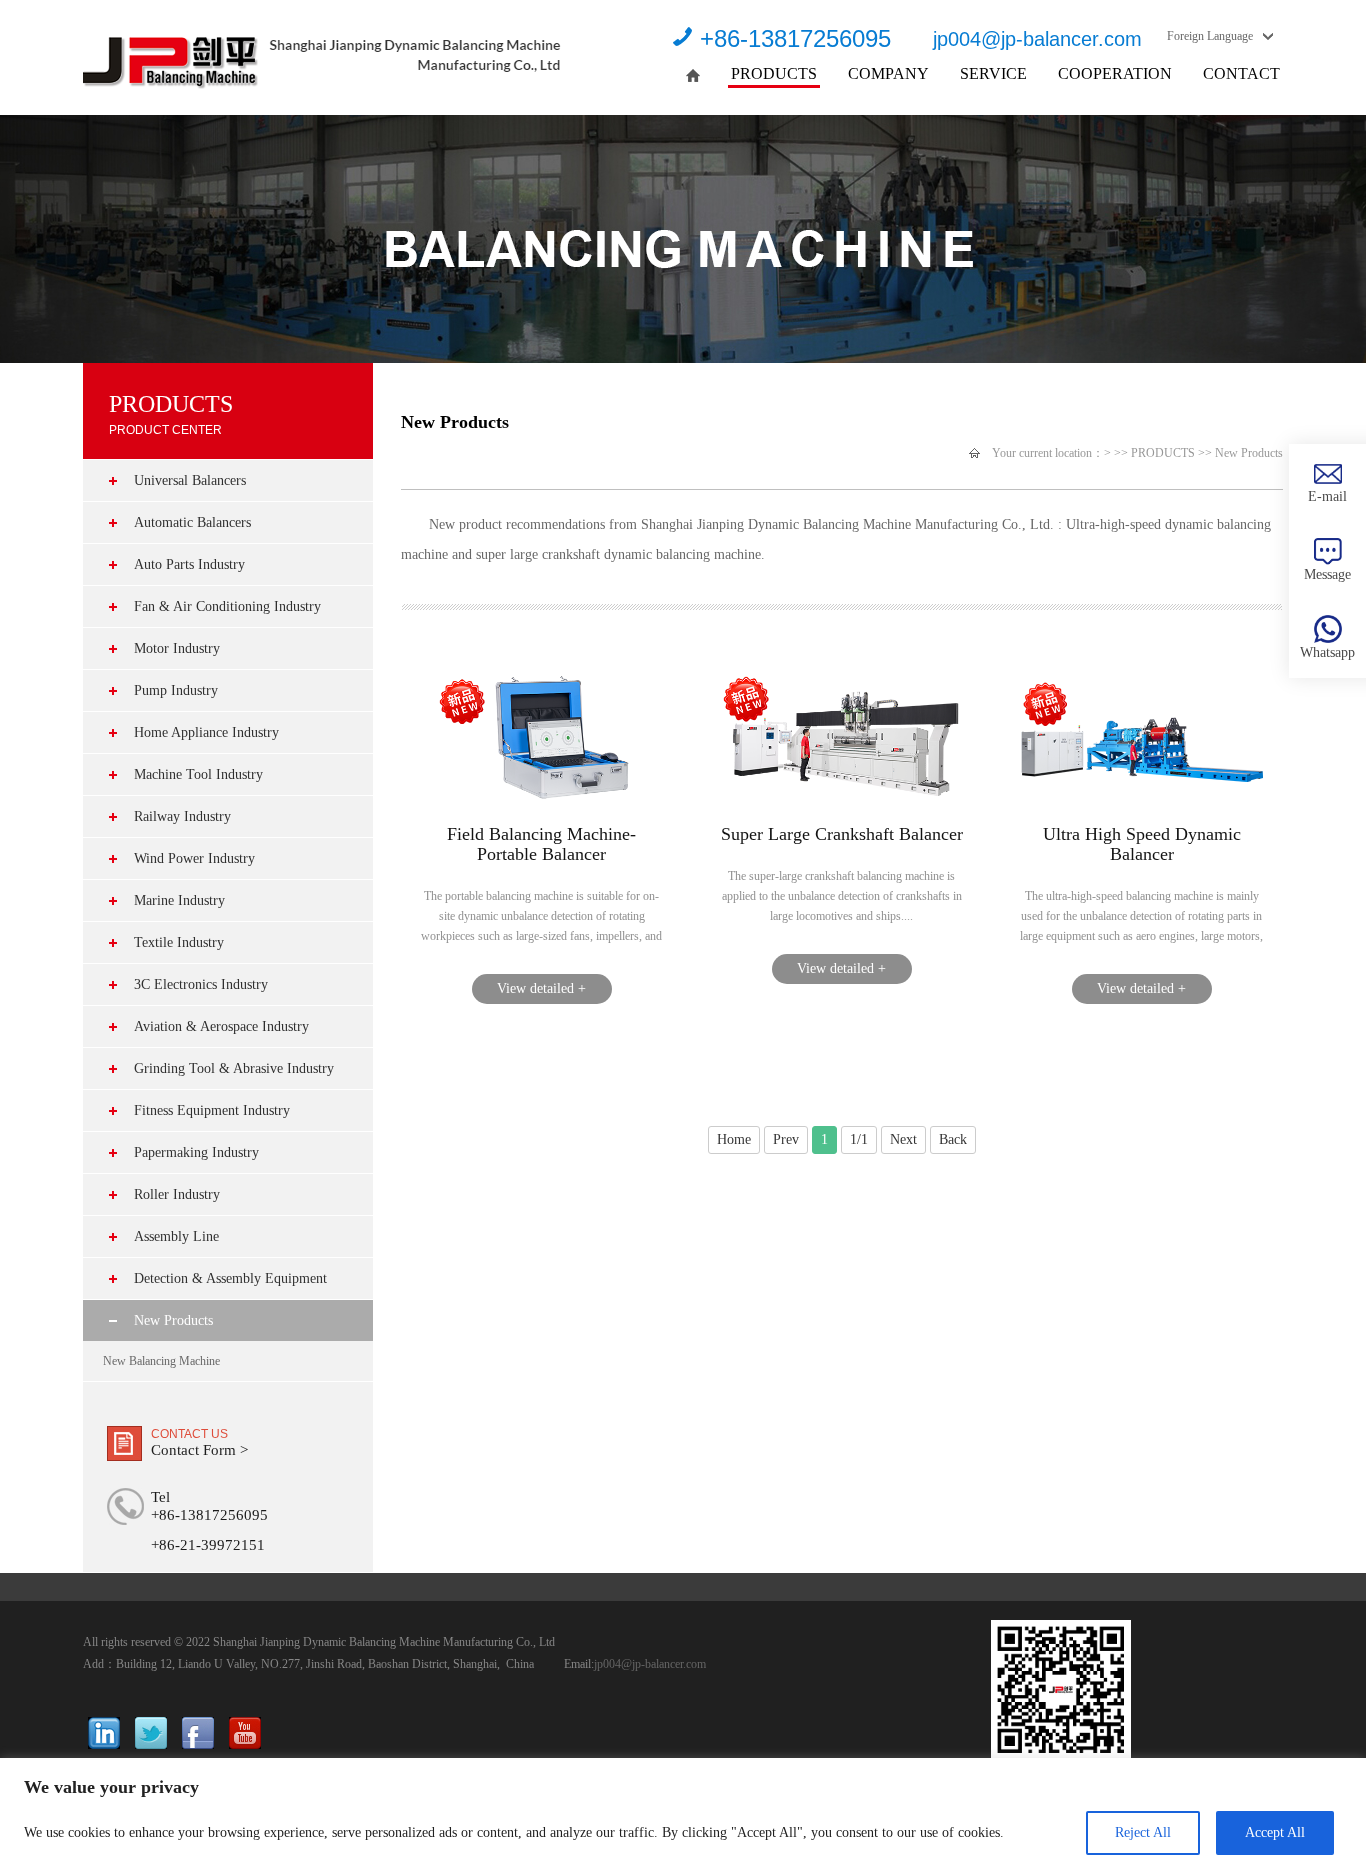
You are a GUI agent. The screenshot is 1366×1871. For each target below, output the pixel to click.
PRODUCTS (774, 73)
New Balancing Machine (161, 1361)
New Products (173, 1320)
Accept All (1275, 1832)
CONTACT (1241, 73)
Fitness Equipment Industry (212, 1110)
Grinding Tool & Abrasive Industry (234, 1068)
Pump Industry (176, 690)
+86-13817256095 (795, 38)
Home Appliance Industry (206, 732)
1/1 (859, 1139)
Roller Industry (177, 1194)
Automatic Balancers (192, 522)
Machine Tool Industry (198, 774)
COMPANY (888, 73)
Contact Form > (199, 1450)
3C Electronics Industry (201, 984)
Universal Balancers (190, 480)
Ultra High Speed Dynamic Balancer (1142, 844)
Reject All (1143, 1832)
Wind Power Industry (194, 858)
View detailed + (541, 988)
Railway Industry (182, 816)
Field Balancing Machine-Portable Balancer (541, 844)
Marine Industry (179, 900)
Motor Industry (177, 648)
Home (734, 1139)
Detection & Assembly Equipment (230, 1278)
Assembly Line (176, 1236)
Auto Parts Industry (189, 564)
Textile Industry (179, 942)
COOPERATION (1115, 73)
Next (903, 1139)
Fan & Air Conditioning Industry (227, 606)
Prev (786, 1139)
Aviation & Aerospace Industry (221, 1026)
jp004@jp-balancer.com (1037, 39)
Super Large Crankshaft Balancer (842, 834)
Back (953, 1139)
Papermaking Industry (196, 1152)
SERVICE (993, 73)
